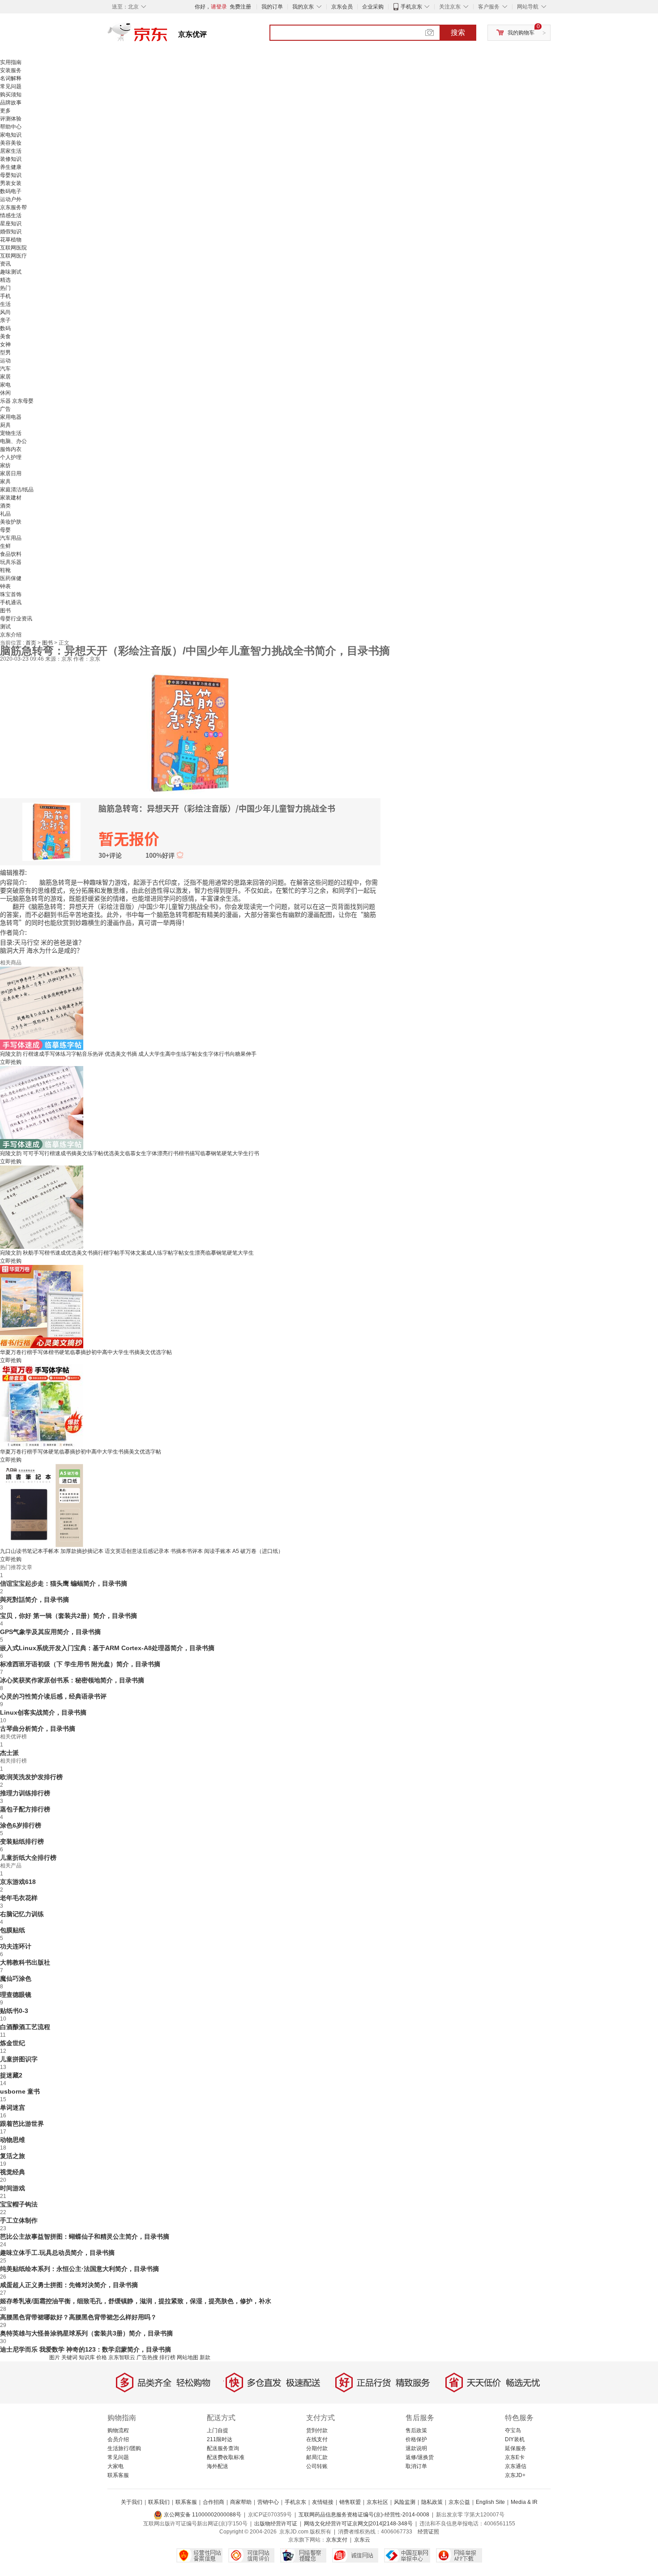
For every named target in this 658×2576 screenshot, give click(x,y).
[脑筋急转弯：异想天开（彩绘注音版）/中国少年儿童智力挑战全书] (190, 732)
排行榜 (167, 2357)
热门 (5, 288)
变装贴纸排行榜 (22, 1841)
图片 (55, 2357)
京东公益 (459, 2502)
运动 (5, 361)
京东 (168, 36)
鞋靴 (5, 570)
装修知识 (11, 159)
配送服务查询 (223, 2448)
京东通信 (516, 2466)
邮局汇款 (317, 2457)
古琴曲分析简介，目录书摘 (38, 1729)
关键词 (69, 2357)
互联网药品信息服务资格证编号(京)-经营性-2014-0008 (364, 2515)
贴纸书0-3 (14, 2011)
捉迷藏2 (11, 2075)
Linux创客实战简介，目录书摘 (43, 1712)
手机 (5, 296)
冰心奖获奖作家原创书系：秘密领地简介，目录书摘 (72, 1680)
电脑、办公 (13, 441)
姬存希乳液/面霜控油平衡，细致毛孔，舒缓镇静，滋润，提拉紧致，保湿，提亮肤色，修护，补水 (136, 2301)
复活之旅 (13, 2156)
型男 (5, 353)
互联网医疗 (13, 256)
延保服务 (516, 2448)
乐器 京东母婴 (17, 401)
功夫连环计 (16, 1946)
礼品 (5, 514)
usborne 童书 (20, 2091)
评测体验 (11, 119)
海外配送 (218, 2466)
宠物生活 (11, 433)
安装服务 (11, 70)
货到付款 (317, 2430)
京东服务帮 (13, 207)
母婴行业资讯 (16, 619)
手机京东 (411, 7)
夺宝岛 (513, 2430)
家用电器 (11, 417)
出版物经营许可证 (276, 2524)
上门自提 (218, 2430)
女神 (5, 344)
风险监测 (405, 2502)
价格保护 (416, 2439)
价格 (102, 2357)
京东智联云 (122, 2357)
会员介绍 (118, 2439)
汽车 (5, 369)
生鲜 (5, 546)
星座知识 (11, 224)
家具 (5, 482)
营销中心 (268, 2502)
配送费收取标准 (226, 2457)
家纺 (5, 465)
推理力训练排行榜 (25, 1793)
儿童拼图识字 (19, 2059)
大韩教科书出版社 (25, 1962)
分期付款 (317, 2448)
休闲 (5, 393)
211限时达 (220, 2439)
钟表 (5, 586)
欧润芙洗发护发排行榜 (31, 1777)
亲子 (5, 320)
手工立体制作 (19, 2220)
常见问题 (11, 86)
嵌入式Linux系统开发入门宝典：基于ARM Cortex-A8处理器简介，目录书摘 (107, 1648)
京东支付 (337, 2540)
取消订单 (416, 2466)
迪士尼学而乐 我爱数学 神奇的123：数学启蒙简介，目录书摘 (85, 2349)
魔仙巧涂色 (16, 1978)
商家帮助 (241, 2502)
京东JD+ (515, 2475)
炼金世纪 (13, 2043)
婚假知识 (11, 232)
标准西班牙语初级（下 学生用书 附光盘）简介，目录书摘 (80, 1664)
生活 (5, 304)
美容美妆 (11, 143)
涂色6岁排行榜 (21, 1825)
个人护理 (11, 457)
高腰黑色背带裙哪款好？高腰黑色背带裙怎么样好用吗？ (78, 2317)
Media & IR (524, 2502)
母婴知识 (11, 175)
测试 (5, 627)
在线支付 (317, 2439)
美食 (5, 336)
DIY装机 (515, 2439)
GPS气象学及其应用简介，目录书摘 (50, 1632)
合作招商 (214, 2502)
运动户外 (11, 199)
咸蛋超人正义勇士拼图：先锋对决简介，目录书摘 (69, 2285)
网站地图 (188, 2357)
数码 (5, 328)
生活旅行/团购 (124, 2448)
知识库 (87, 2357)
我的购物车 (521, 33)
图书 (5, 611)
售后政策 (416, 2430)
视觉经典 (13, 2172)
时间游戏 (13, 2188)
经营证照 (428, 2532)
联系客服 (118, 2475)
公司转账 (317, 2466)
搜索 (458, 32)
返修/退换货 (420, 2457)
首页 (32, 643)
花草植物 (11, 240)
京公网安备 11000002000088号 (202, 2515)
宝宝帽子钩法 (19, 2204)
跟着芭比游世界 (22, 2124)
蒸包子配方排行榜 (25, 1809)
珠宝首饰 (11, 594)
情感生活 (11, 215)
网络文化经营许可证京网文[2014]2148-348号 (358, 2524)
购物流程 (118, 2430)
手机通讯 (11, 602)
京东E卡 (515, 2457)
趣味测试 (11, 272)
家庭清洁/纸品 (17, 490)
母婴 (5, 530)
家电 (5, 385)
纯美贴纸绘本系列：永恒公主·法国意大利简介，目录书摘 (79, 2269)
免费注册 (240, 7)
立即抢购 (11, 1062)
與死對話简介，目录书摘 (34, 1600)
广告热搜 (147, 2357)
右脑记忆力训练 (22, 1914)
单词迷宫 (13, 2107)
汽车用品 (11, 538)
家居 (5, 377)
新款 (205, 2357)
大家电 (115, 2466)
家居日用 (11, 473)
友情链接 (323, 2502)
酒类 (5, 506)
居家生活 (11, 151)
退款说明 (416, 2448)
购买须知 (11, 95)
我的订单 (272, 7)
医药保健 (11, 578)
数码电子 (11, 191)
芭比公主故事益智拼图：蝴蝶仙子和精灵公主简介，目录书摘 (85, 2236)
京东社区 (377, 2502)
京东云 (362, 2540)
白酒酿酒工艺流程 (25, 2027)
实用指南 (11, 62)
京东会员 (342, 7)
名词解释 (11, 78)
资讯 (5, 264)
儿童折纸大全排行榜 (28, 1858)
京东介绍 (11, 635)
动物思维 (13, 2140)
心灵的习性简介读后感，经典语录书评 (53, 1696)
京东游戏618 (18, 1882)
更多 (5, 111)
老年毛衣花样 (19, 1898)
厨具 (5, 425)
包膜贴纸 (13, 1930)
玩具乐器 (11, 562)
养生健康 (11, 167)
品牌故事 (11, 103)
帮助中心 (11, 127)
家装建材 (11, 498)
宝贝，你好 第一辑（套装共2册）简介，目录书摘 (68, 1616)
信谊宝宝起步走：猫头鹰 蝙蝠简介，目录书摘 (64, 1583)
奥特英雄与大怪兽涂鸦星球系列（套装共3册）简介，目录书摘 (86, 2333)
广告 (5, 409)
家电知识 (11, 135)
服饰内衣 (11, 449)
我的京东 (303, 7)
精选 (5, 280)
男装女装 (11, 183)
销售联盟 (350, 2502)
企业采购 (373, 7)
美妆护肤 (11, 522)
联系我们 (159, 2502)
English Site (490, 2502)
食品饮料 (11, 554)
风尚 (5, 312)
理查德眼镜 (16, 1995)
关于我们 (132, 2502)
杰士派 (9, 1753)
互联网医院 (13, 248)
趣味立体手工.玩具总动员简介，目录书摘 (57, 2253)
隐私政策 (432, 2502)
